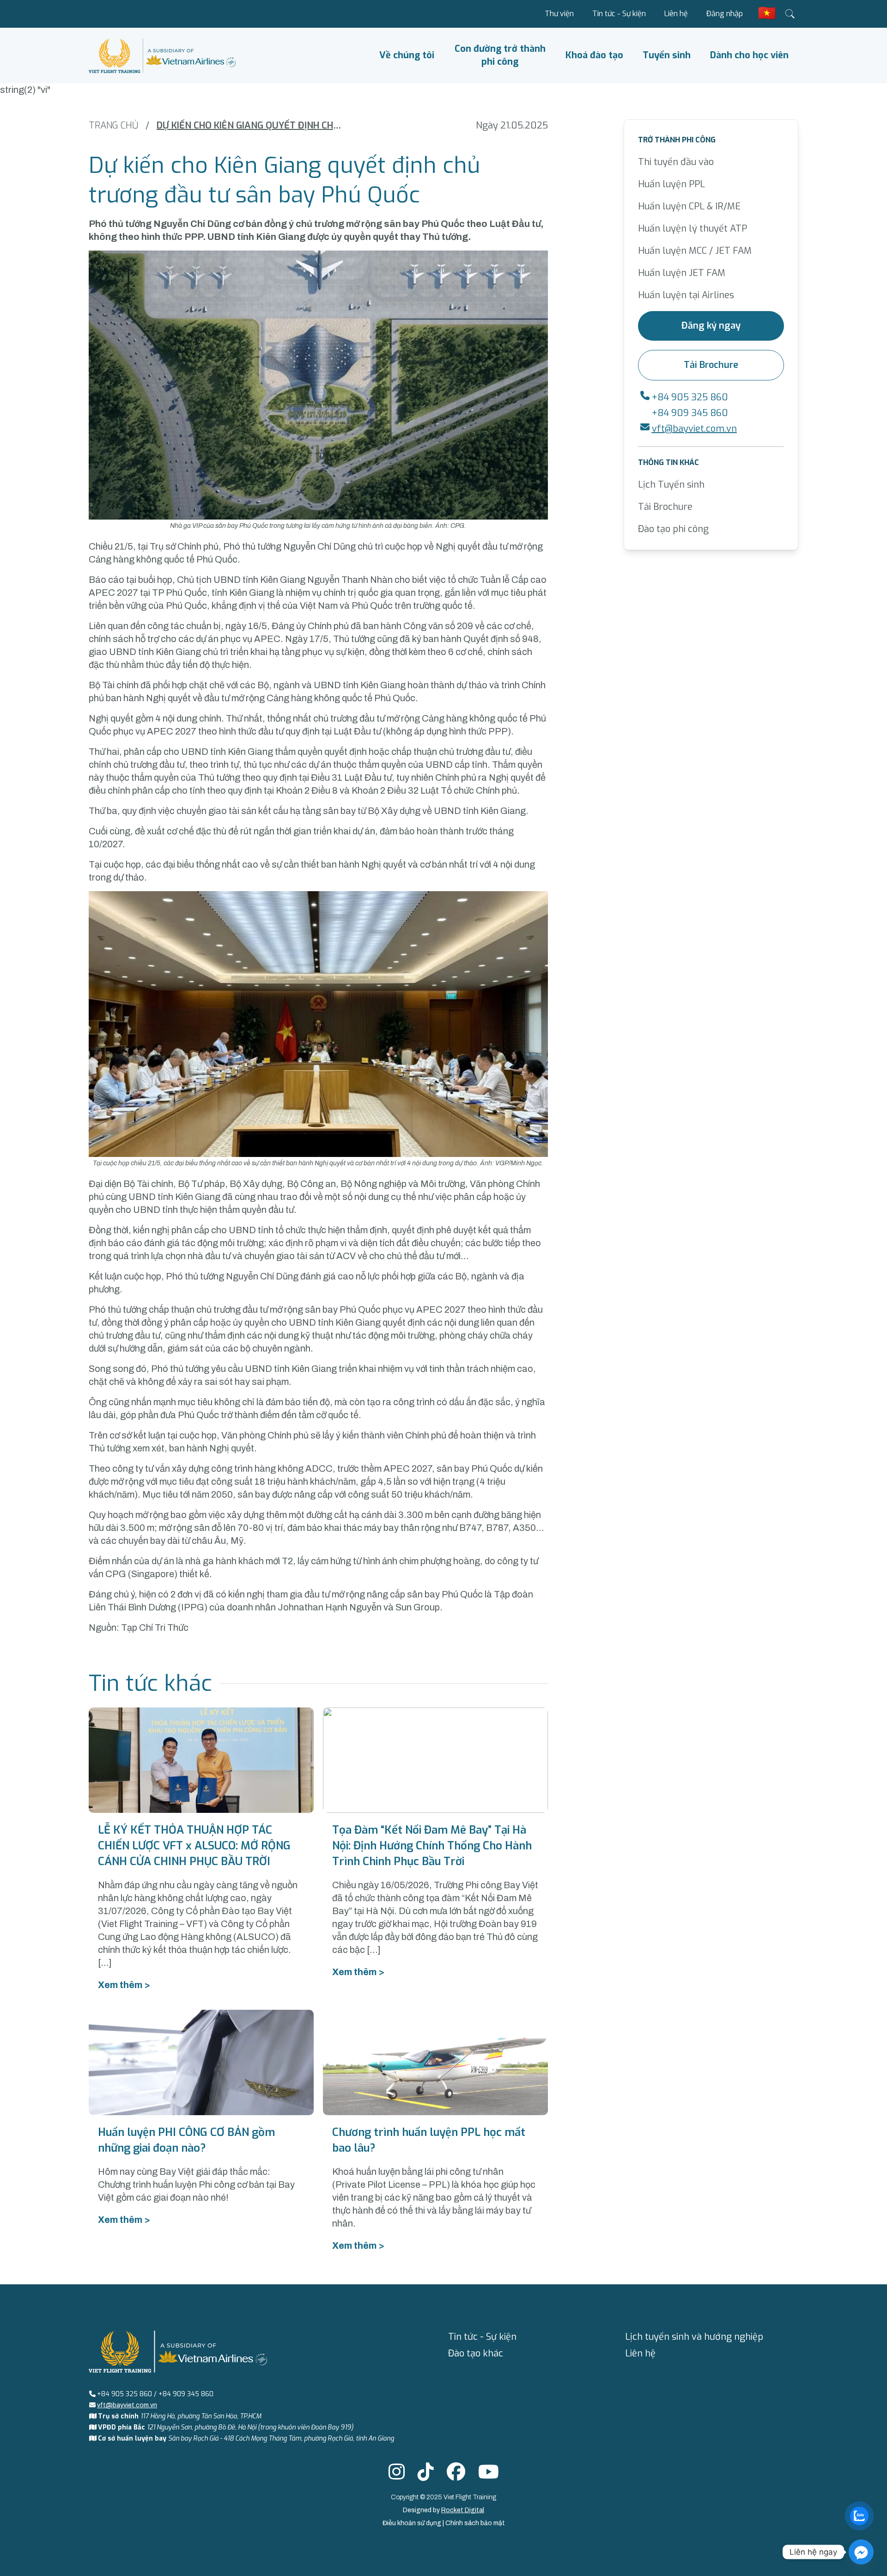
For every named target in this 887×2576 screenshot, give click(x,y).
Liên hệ (676, 14)
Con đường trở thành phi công (500, 55)
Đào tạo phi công (673, 529)
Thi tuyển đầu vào (676, 162)
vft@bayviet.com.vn (694, 429)
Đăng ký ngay (711, 326)
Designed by (443, 2510)
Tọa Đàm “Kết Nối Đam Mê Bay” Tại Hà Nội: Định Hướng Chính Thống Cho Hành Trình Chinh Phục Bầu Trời (432, 1846)
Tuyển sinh (667, 55)
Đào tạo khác (476, 2353)
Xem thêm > (124, 1985)
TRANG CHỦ (113, 125)
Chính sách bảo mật (475, 2523)
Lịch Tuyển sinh (671, 485)
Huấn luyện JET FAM (682, 273)
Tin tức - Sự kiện (619, 14)
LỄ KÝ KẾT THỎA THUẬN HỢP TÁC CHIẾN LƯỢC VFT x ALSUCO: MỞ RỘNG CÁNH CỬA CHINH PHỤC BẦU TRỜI (194, 1846)
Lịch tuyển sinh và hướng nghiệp (694, 2337)
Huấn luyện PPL (671, 184)
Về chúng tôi (407, 55)
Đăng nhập (725, 14)
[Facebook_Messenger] (861, 2552)
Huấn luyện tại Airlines (686, 295)
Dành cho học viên (749, 55)
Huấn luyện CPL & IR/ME (689, 206)
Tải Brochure (711, 365)
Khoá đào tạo (594, 55)
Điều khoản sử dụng (413, 2523)
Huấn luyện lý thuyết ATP (693, 229)
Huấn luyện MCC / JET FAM (695, 251)
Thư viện (559, 14)
